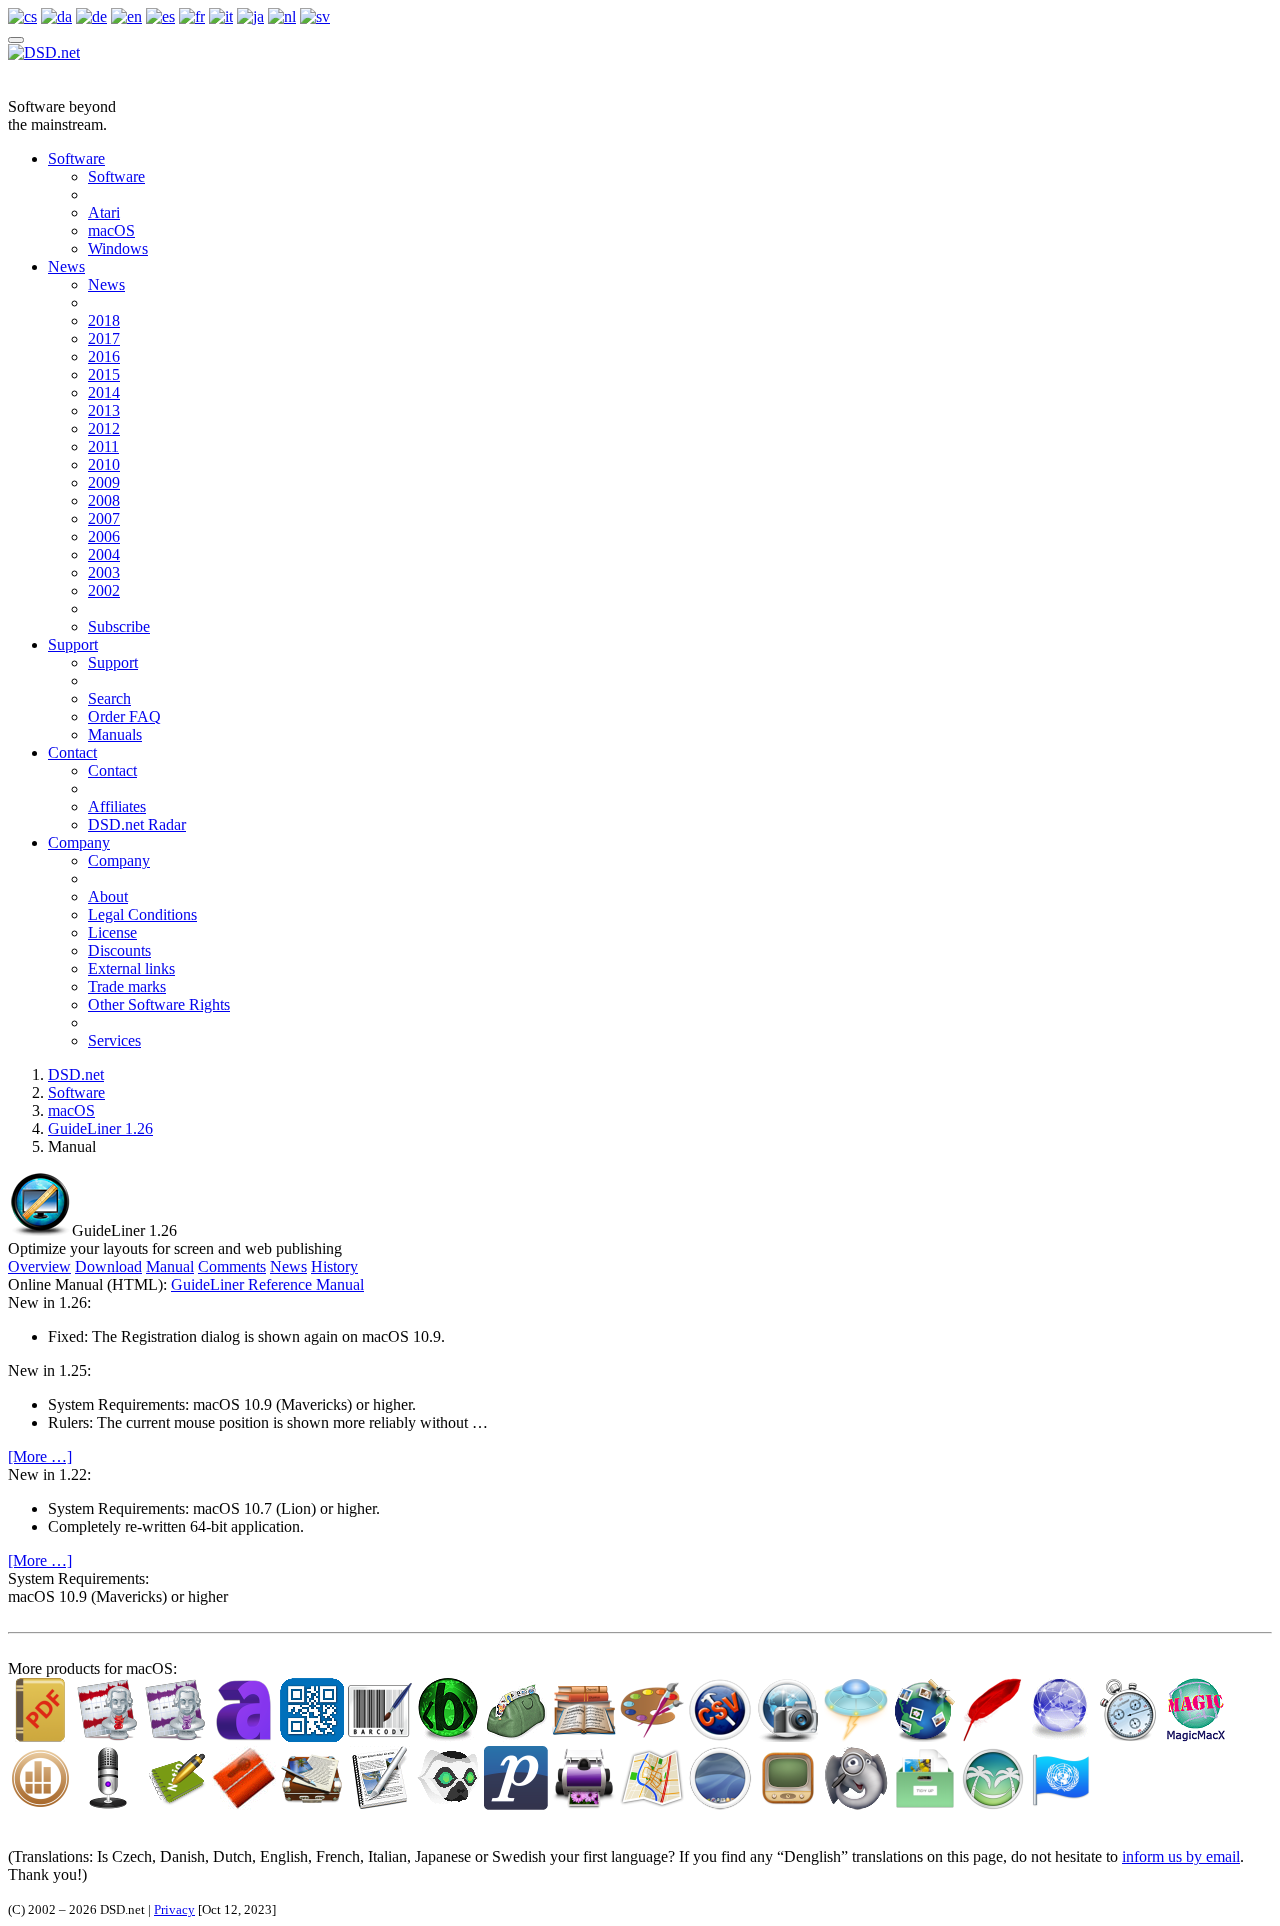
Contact (72, 752)
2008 (104, 500)
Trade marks (127, 986)
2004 (104, 554)
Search (109, 698)
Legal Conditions (142, 914)
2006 (104, 536)
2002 (104, 590)
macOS (111, 230)
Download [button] (108, 1266)
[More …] (40, 1456)
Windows (118, 248)
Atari (104, 212)
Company (79, 842)
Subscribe (119, 626)
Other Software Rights (159, 1004)
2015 (104, 374)
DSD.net (76, 1074)
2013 (104, 410)
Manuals (115, 734)
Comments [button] (232, 1266)
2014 (104, 392)
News (66, 266)
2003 (104, 572)
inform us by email (1181, 1856)
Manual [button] (170, 1266)
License (112, 932)
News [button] (288, 1266)
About (108, 896)
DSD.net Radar (137, 824)
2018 (104, 320)
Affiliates (117, 806)
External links (131, 968)
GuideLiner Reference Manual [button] (267, 1284)
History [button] (334, 1266)
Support (73, 644)
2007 (104, 518)
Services (114, 1040)
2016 (104, 356)
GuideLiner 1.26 (100, 1128)
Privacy (174, 1909)
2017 (104, 338)
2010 (104, 464)
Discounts (119, 950)
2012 (104, 428)
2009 (104, 482)
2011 (103, 446)
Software (76, 158)
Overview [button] (39, 1266)
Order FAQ (124, 716)
